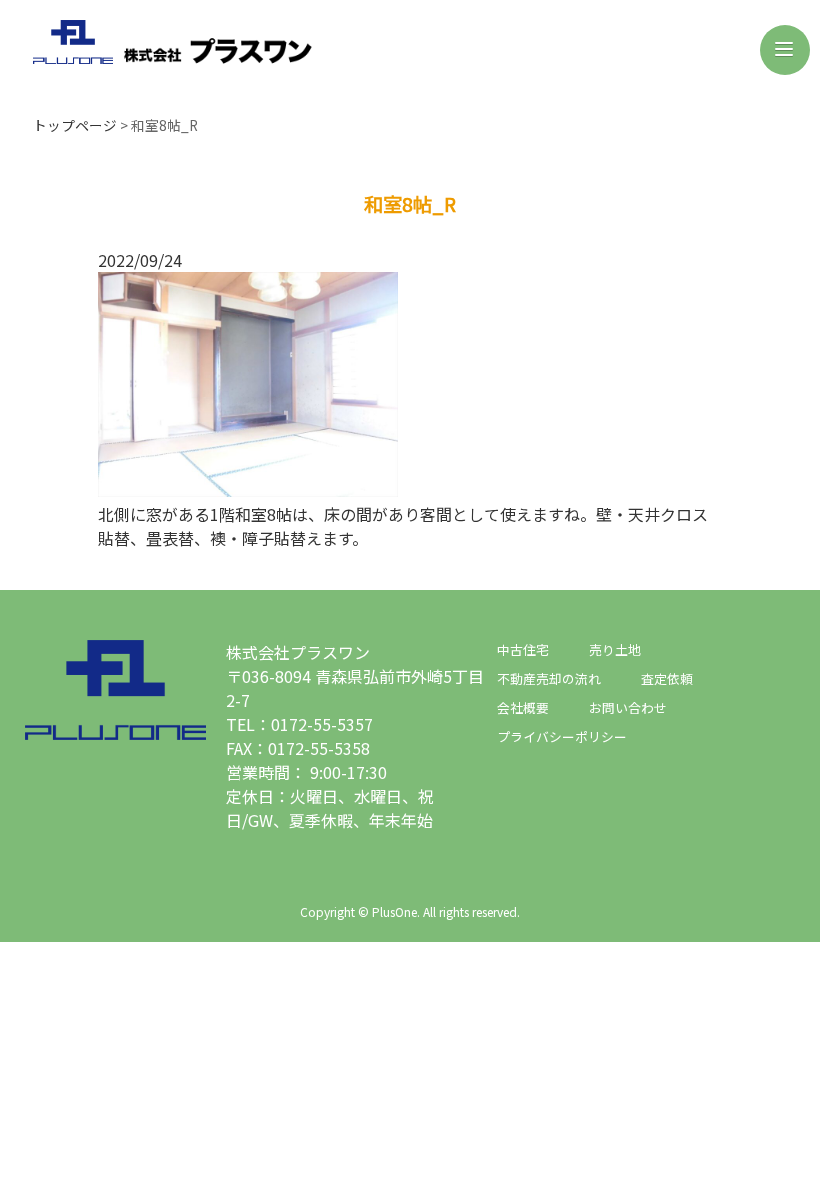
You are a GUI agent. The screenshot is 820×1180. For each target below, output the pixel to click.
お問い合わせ (628, 707)
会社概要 (523, 707)
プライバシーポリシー (562, 736)
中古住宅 (523, 649)
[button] (785, 50)
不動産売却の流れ (549, 678)
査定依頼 (667, 678)
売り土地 (615, 649)
